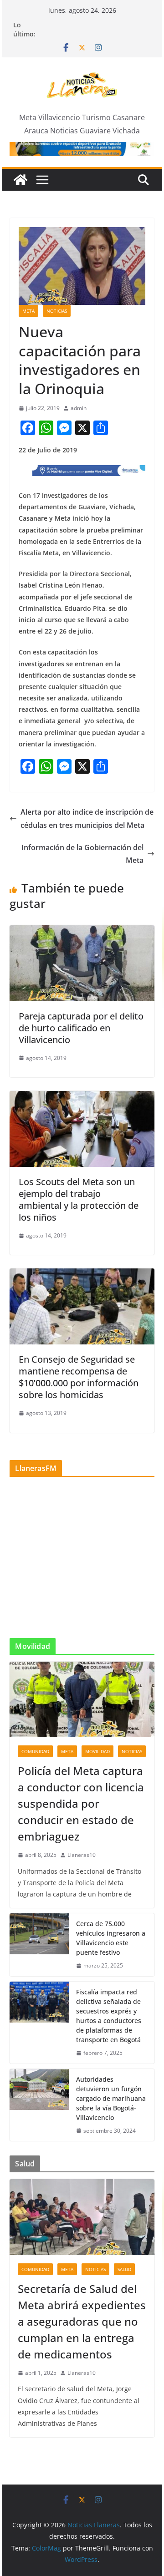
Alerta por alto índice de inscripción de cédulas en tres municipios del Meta (87, 819)
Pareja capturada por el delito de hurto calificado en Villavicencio (81, 1028)
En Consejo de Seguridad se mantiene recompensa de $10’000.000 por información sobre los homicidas (79, 1377)
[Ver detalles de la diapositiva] (82, 149)
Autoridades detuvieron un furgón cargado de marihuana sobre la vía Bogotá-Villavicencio (111, 2098)
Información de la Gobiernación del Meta (82, 854)
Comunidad (35, 1751)
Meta (28, 311)
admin (79, 408)
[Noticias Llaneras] (20, 180)
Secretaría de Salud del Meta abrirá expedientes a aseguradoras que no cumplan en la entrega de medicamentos (82, 2321)
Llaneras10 (82, 1855)
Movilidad (97, 1751)
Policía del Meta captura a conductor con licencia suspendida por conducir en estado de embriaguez (81, 1803)
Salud (124, 2269)
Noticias (57, 311)
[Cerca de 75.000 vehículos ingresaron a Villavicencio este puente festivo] (39, 1945)
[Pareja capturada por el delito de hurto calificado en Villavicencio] (82, 932)
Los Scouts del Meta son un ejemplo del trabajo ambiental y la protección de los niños (79, 1199)
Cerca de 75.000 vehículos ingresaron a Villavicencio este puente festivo (111, 1938)
